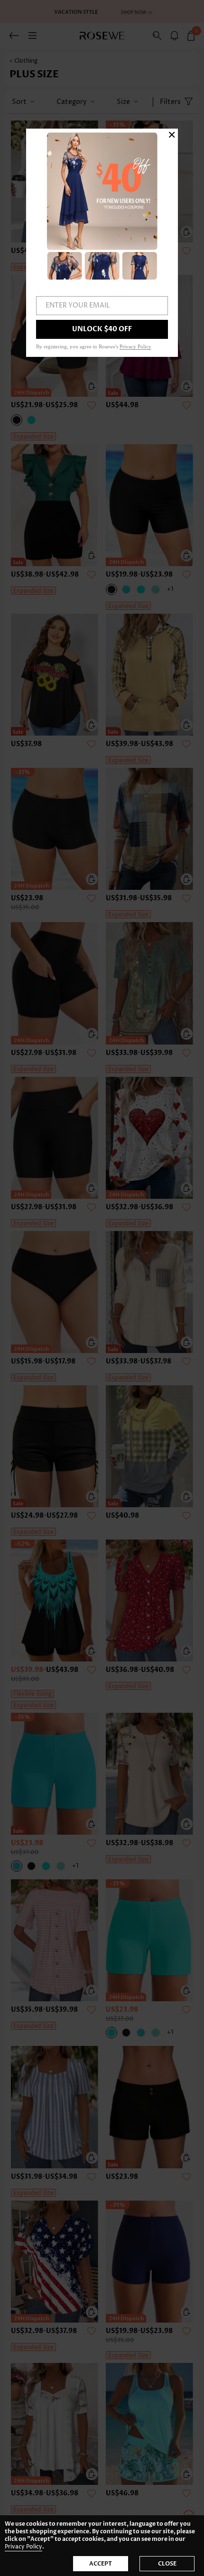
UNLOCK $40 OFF (102, 329)
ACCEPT (101, 2564)
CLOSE (167, 2564)
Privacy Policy (23, 2547)
